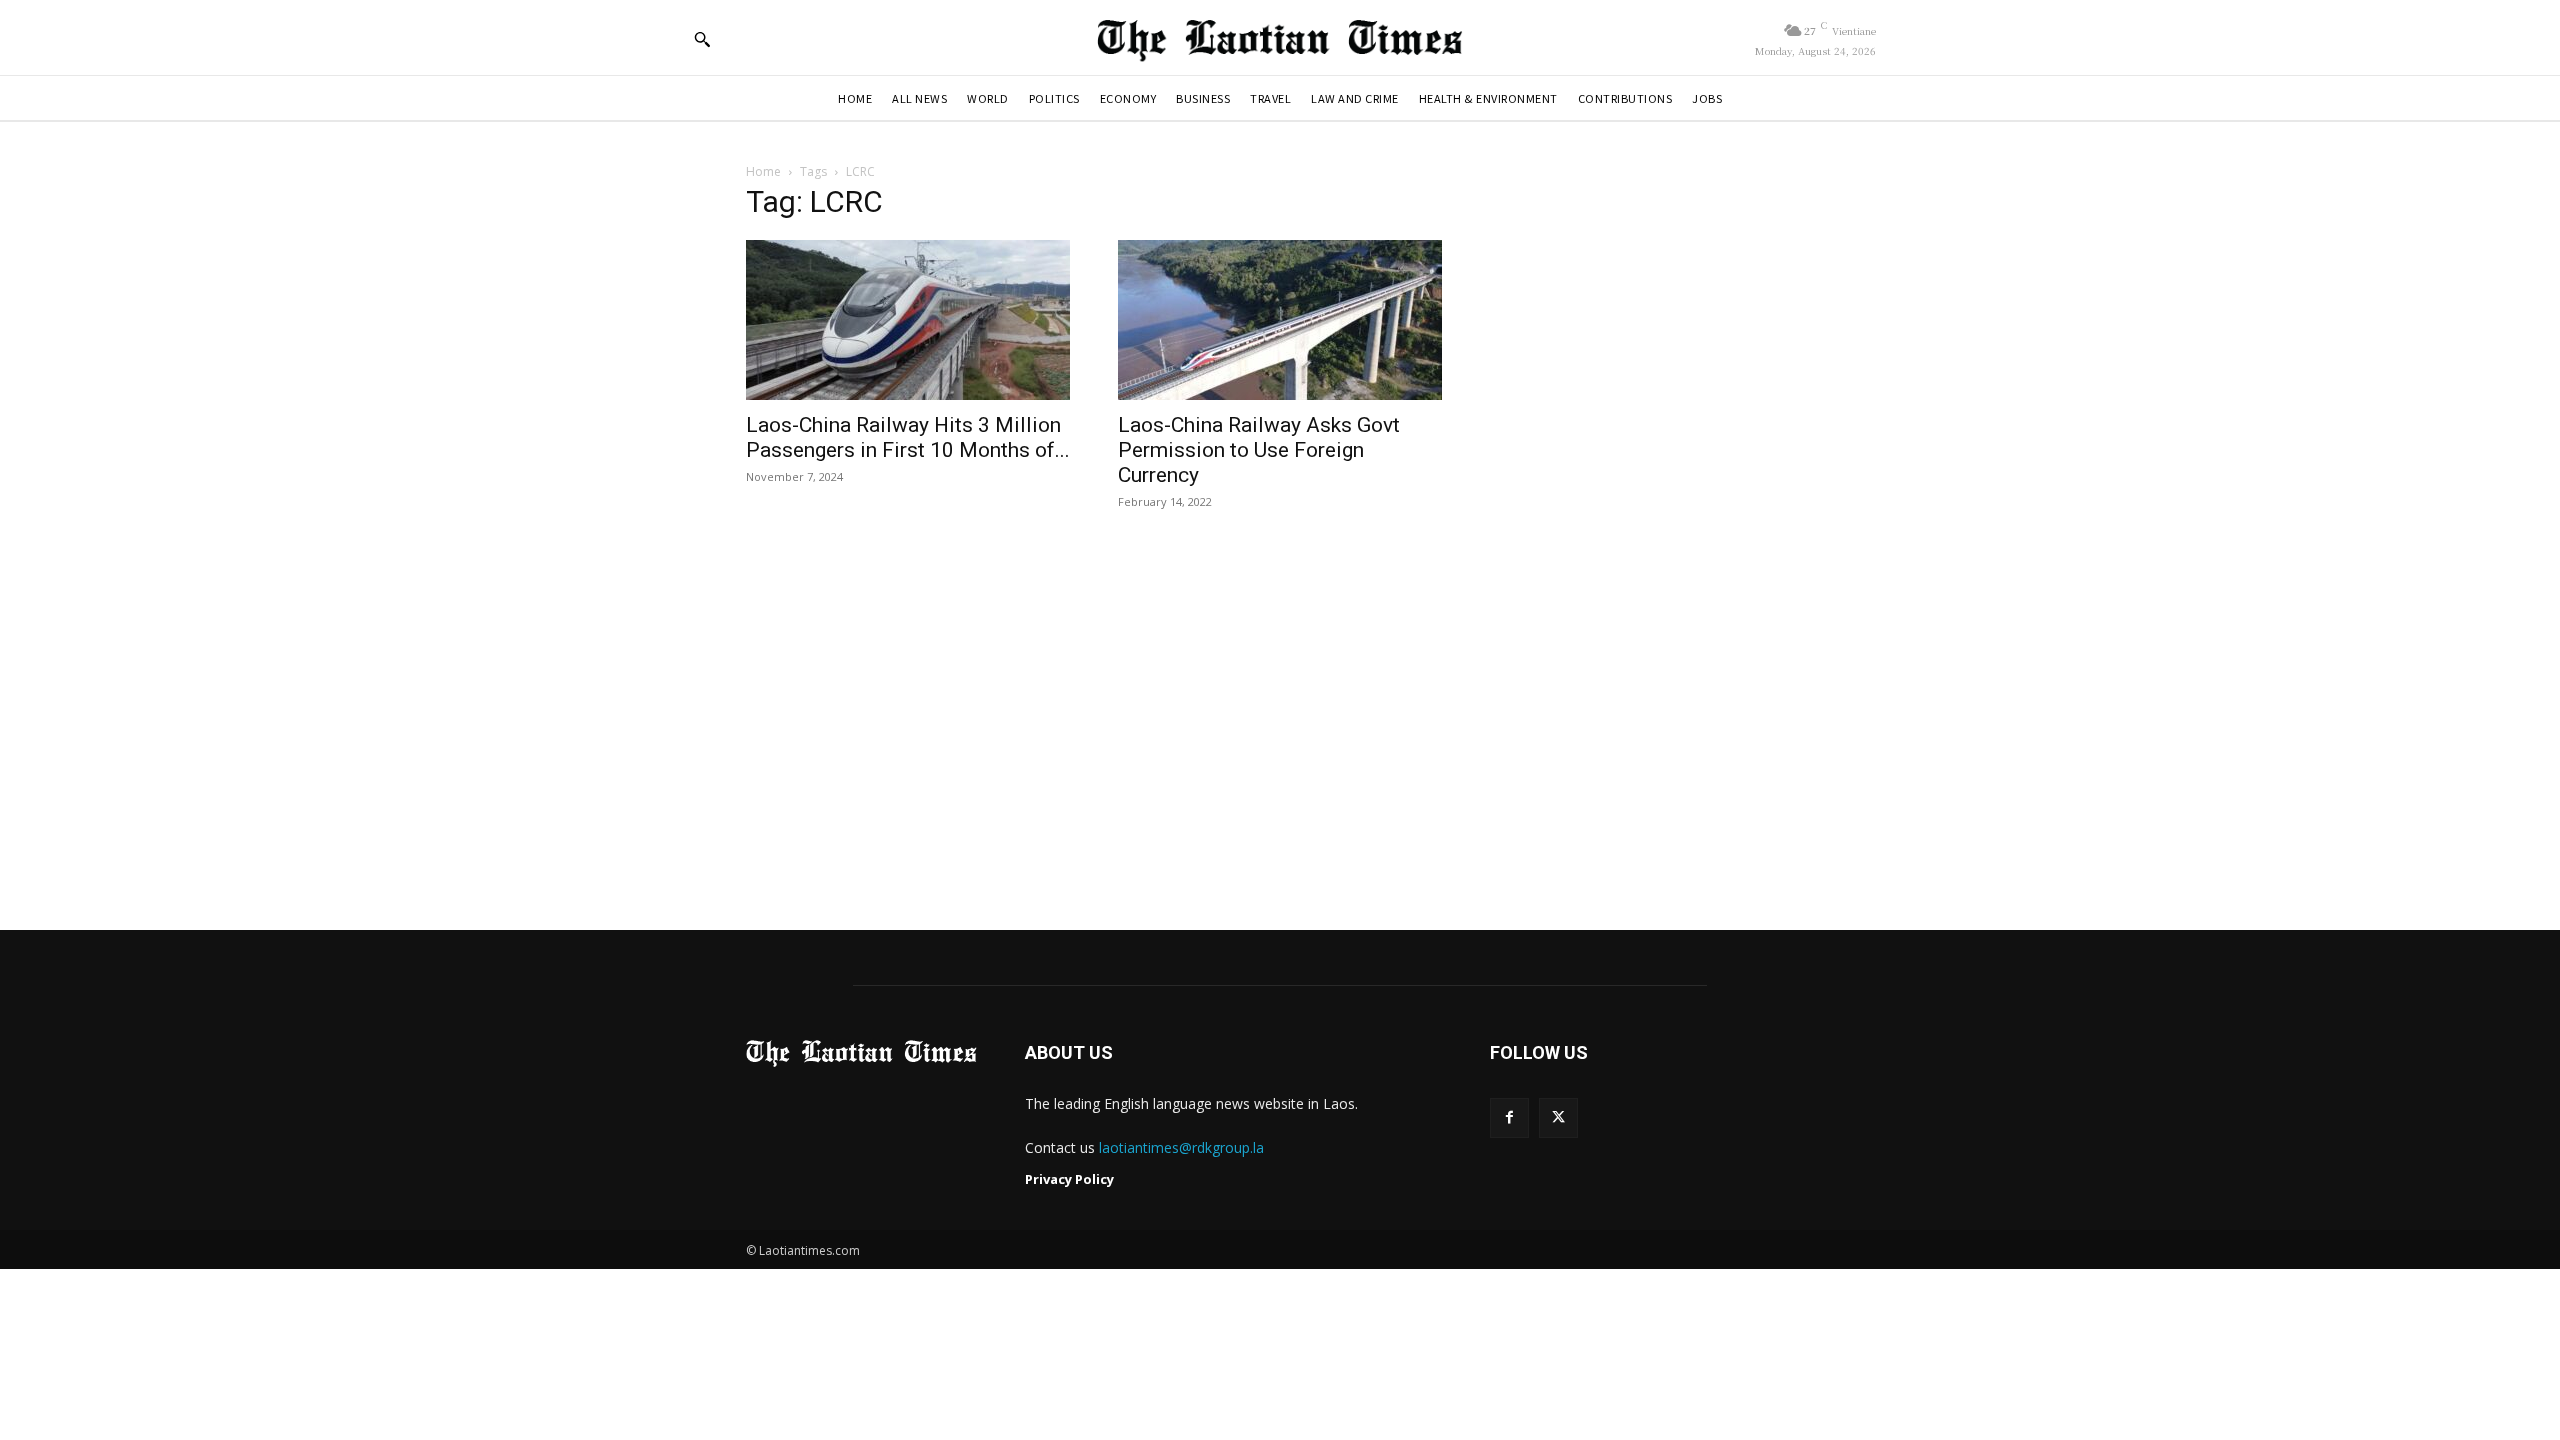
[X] (1558, 1117)
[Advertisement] (1280, 722)
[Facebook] (1509, 1117)
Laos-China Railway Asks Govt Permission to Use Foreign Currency (1259, 450)
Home (763, 171)
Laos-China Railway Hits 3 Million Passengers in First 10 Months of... (908, 437)
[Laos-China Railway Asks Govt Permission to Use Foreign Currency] (1280, 320)
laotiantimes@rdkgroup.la (1181, 1147)
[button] (702, 39)
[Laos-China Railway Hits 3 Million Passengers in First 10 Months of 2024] (908, 320)
